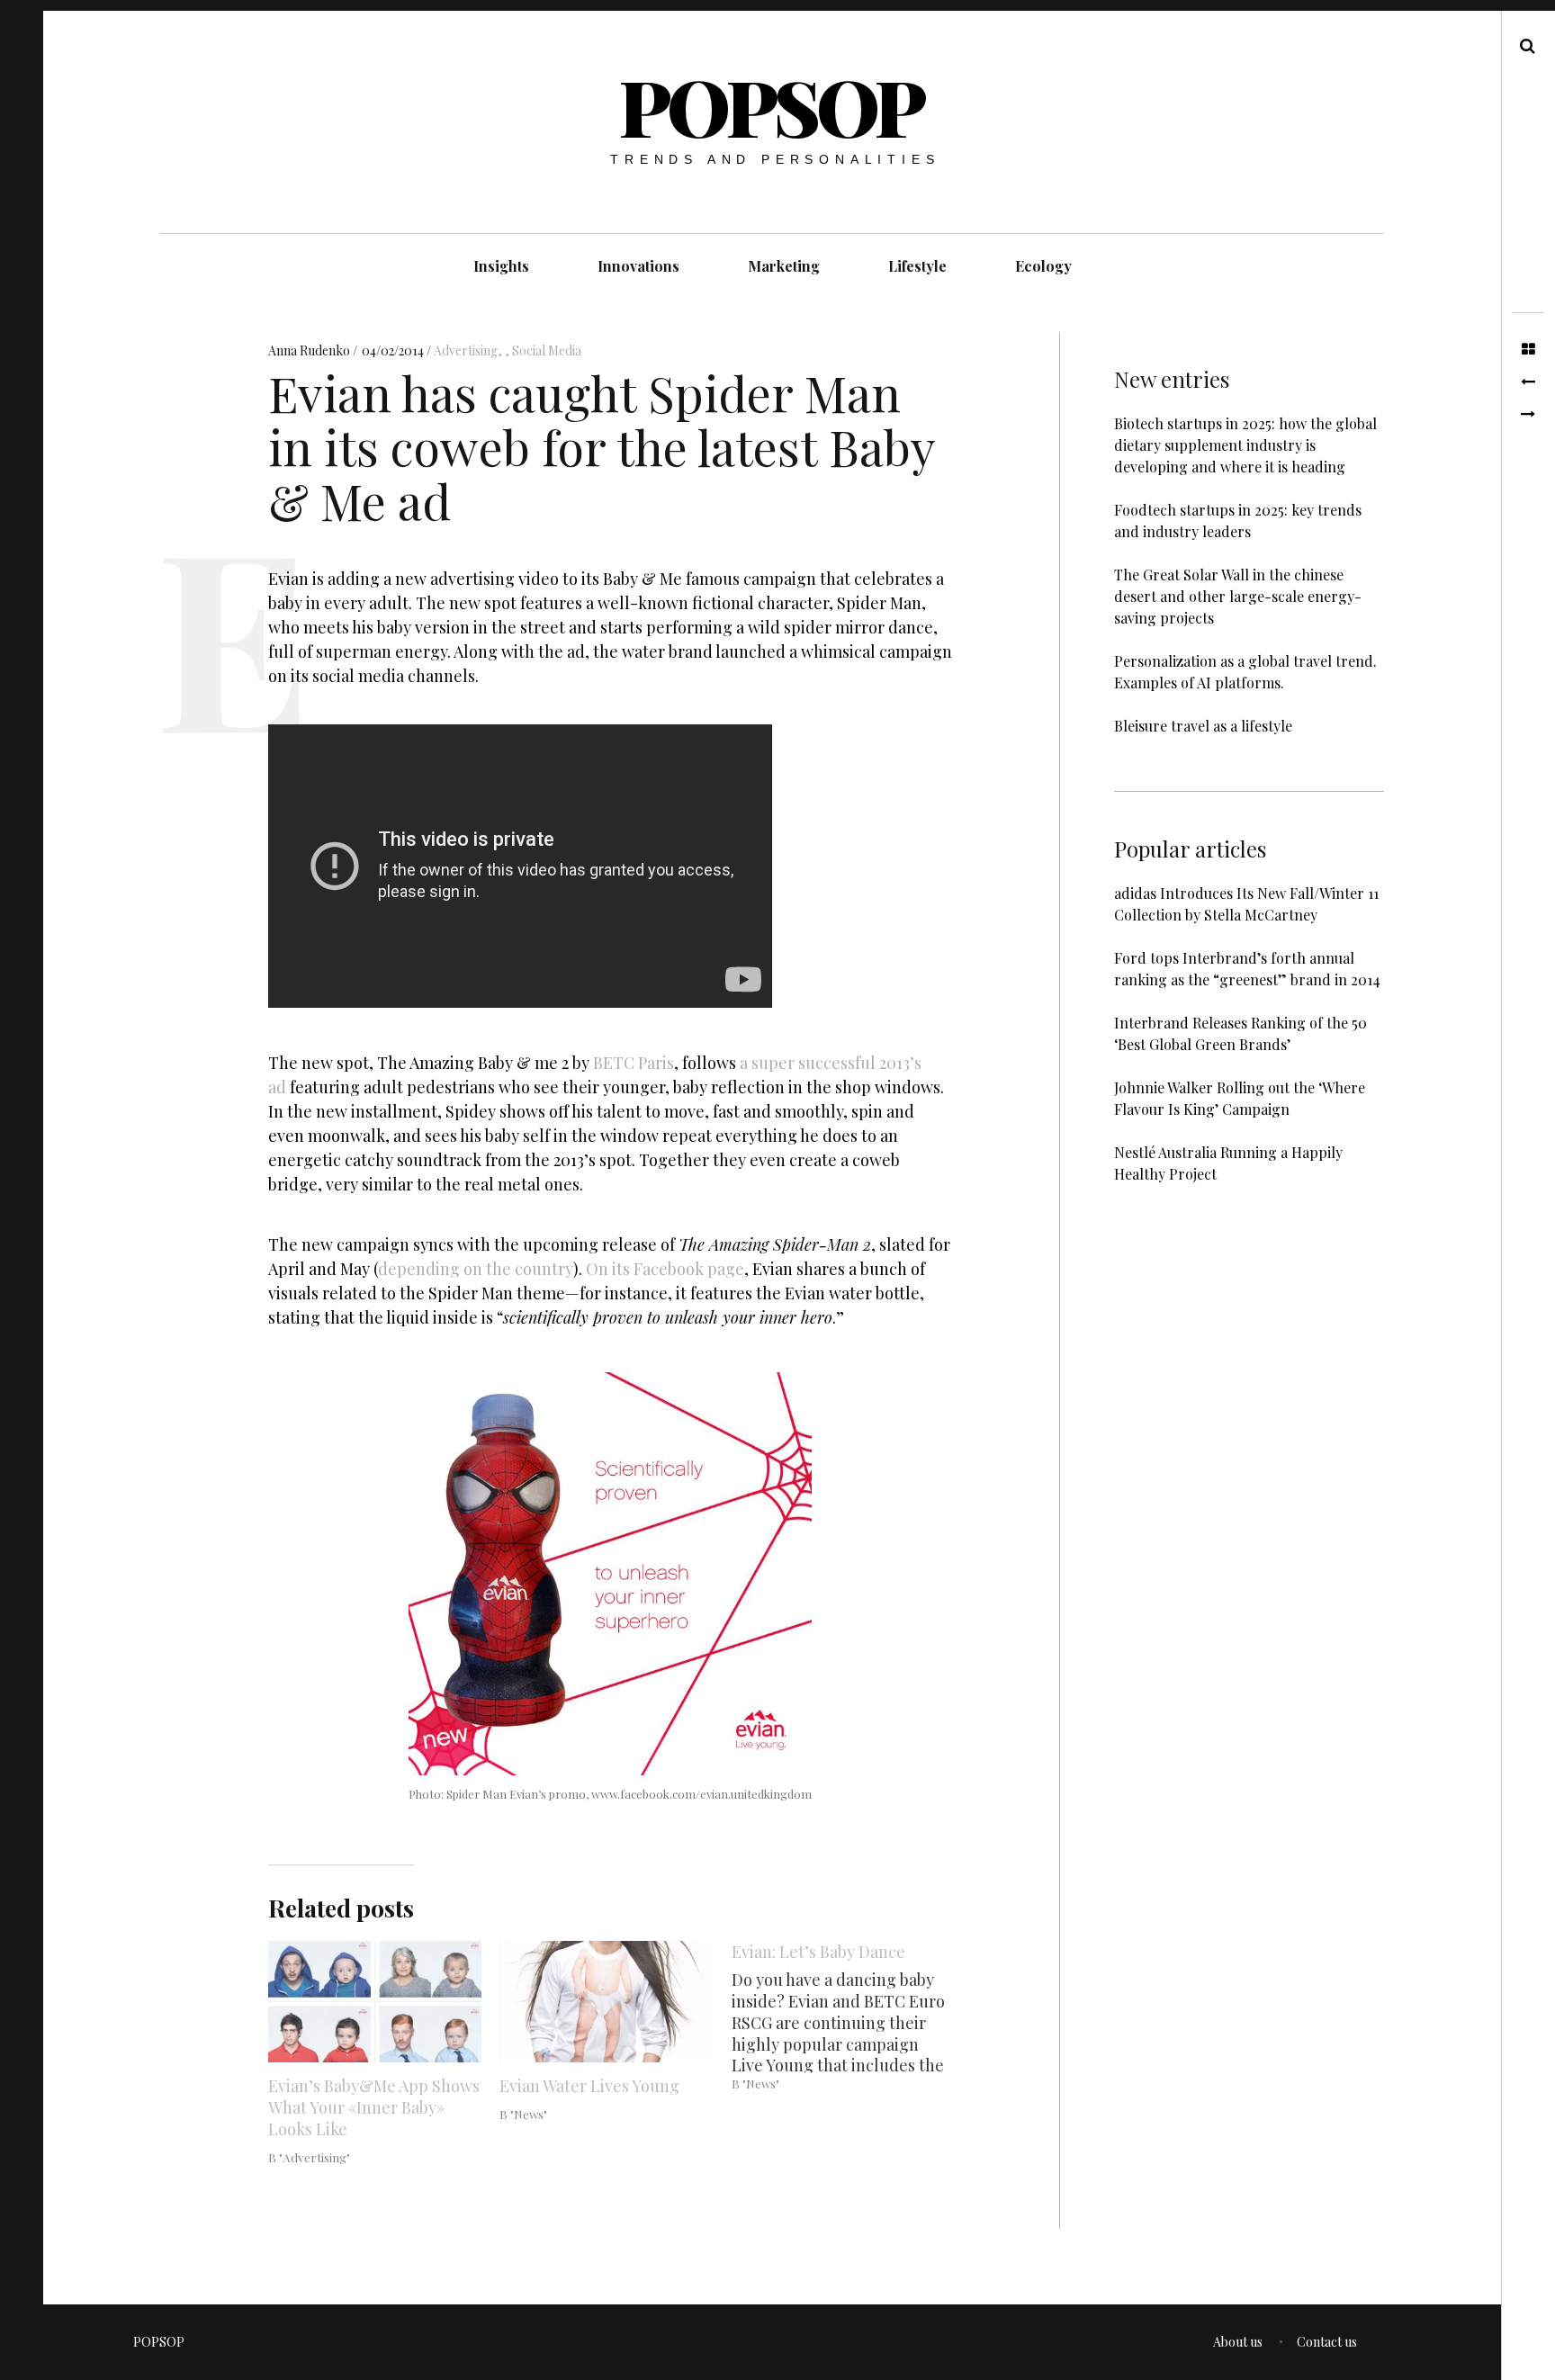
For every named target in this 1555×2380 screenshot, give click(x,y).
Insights (501, 266)
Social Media (547, 350)
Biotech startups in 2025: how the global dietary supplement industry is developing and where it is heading (1245, 445)
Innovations (638, 266)
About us (1238, 2342)
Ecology (1043, 266)
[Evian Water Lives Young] (606, 2002)
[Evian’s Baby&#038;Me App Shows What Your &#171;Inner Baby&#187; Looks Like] (375, 2002)
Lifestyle (917, 266)
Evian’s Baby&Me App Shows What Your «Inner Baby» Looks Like (374, 2107)
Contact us (1327, 2342)
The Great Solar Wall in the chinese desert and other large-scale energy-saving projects (1238, 596)
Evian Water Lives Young (589, 2086)
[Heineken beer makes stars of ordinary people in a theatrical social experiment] (1528, 382)
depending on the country (476, 1270)
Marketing (784, 266)
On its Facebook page (665, 1270)
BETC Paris (634, 1063)
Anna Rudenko (310, 350)
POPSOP (771, 106)
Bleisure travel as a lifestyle (1203, 726)
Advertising (466, 350)
